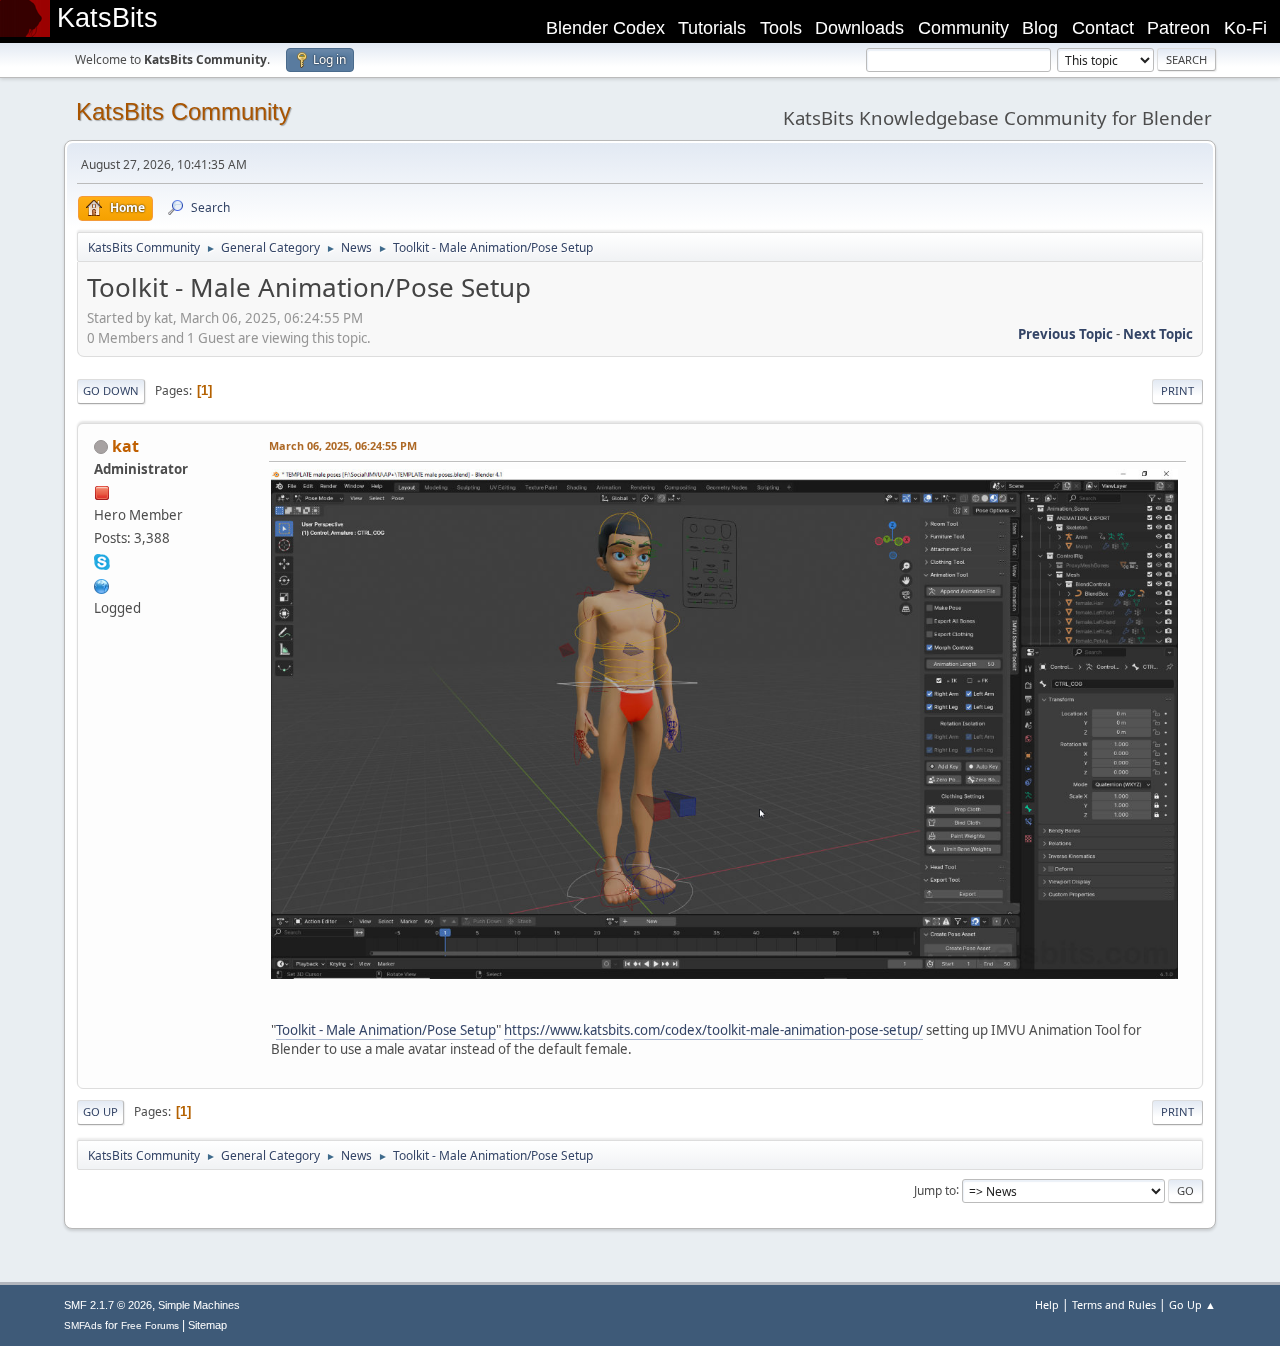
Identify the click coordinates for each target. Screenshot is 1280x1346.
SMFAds (83, 1325)
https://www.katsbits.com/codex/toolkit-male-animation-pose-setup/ (713, 1030)
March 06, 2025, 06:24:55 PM (343, 445)
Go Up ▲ (1192, 1304)
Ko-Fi (1245, 28)
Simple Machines (199, 1305)
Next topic (1158, 334)
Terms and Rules (1114, 1304)
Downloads (859, 28)
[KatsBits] (102, 584)
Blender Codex (605, 28)
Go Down (111, 390)
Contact (1103, 28)
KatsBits (107, 18)
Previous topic (1065, 334)
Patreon (1178, 28)
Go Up (100, 1111)
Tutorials (712, 28)
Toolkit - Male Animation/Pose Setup (386, 1030)
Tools (781, 28)
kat (125, 446)
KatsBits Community (183, 111)
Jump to (935, 1189)
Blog (1040, 28)
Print (1177, 390)
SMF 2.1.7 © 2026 (108, 1305)
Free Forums (150, 1325)
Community (963, 28)
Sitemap (207, 1325)
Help (1047, 1304)
